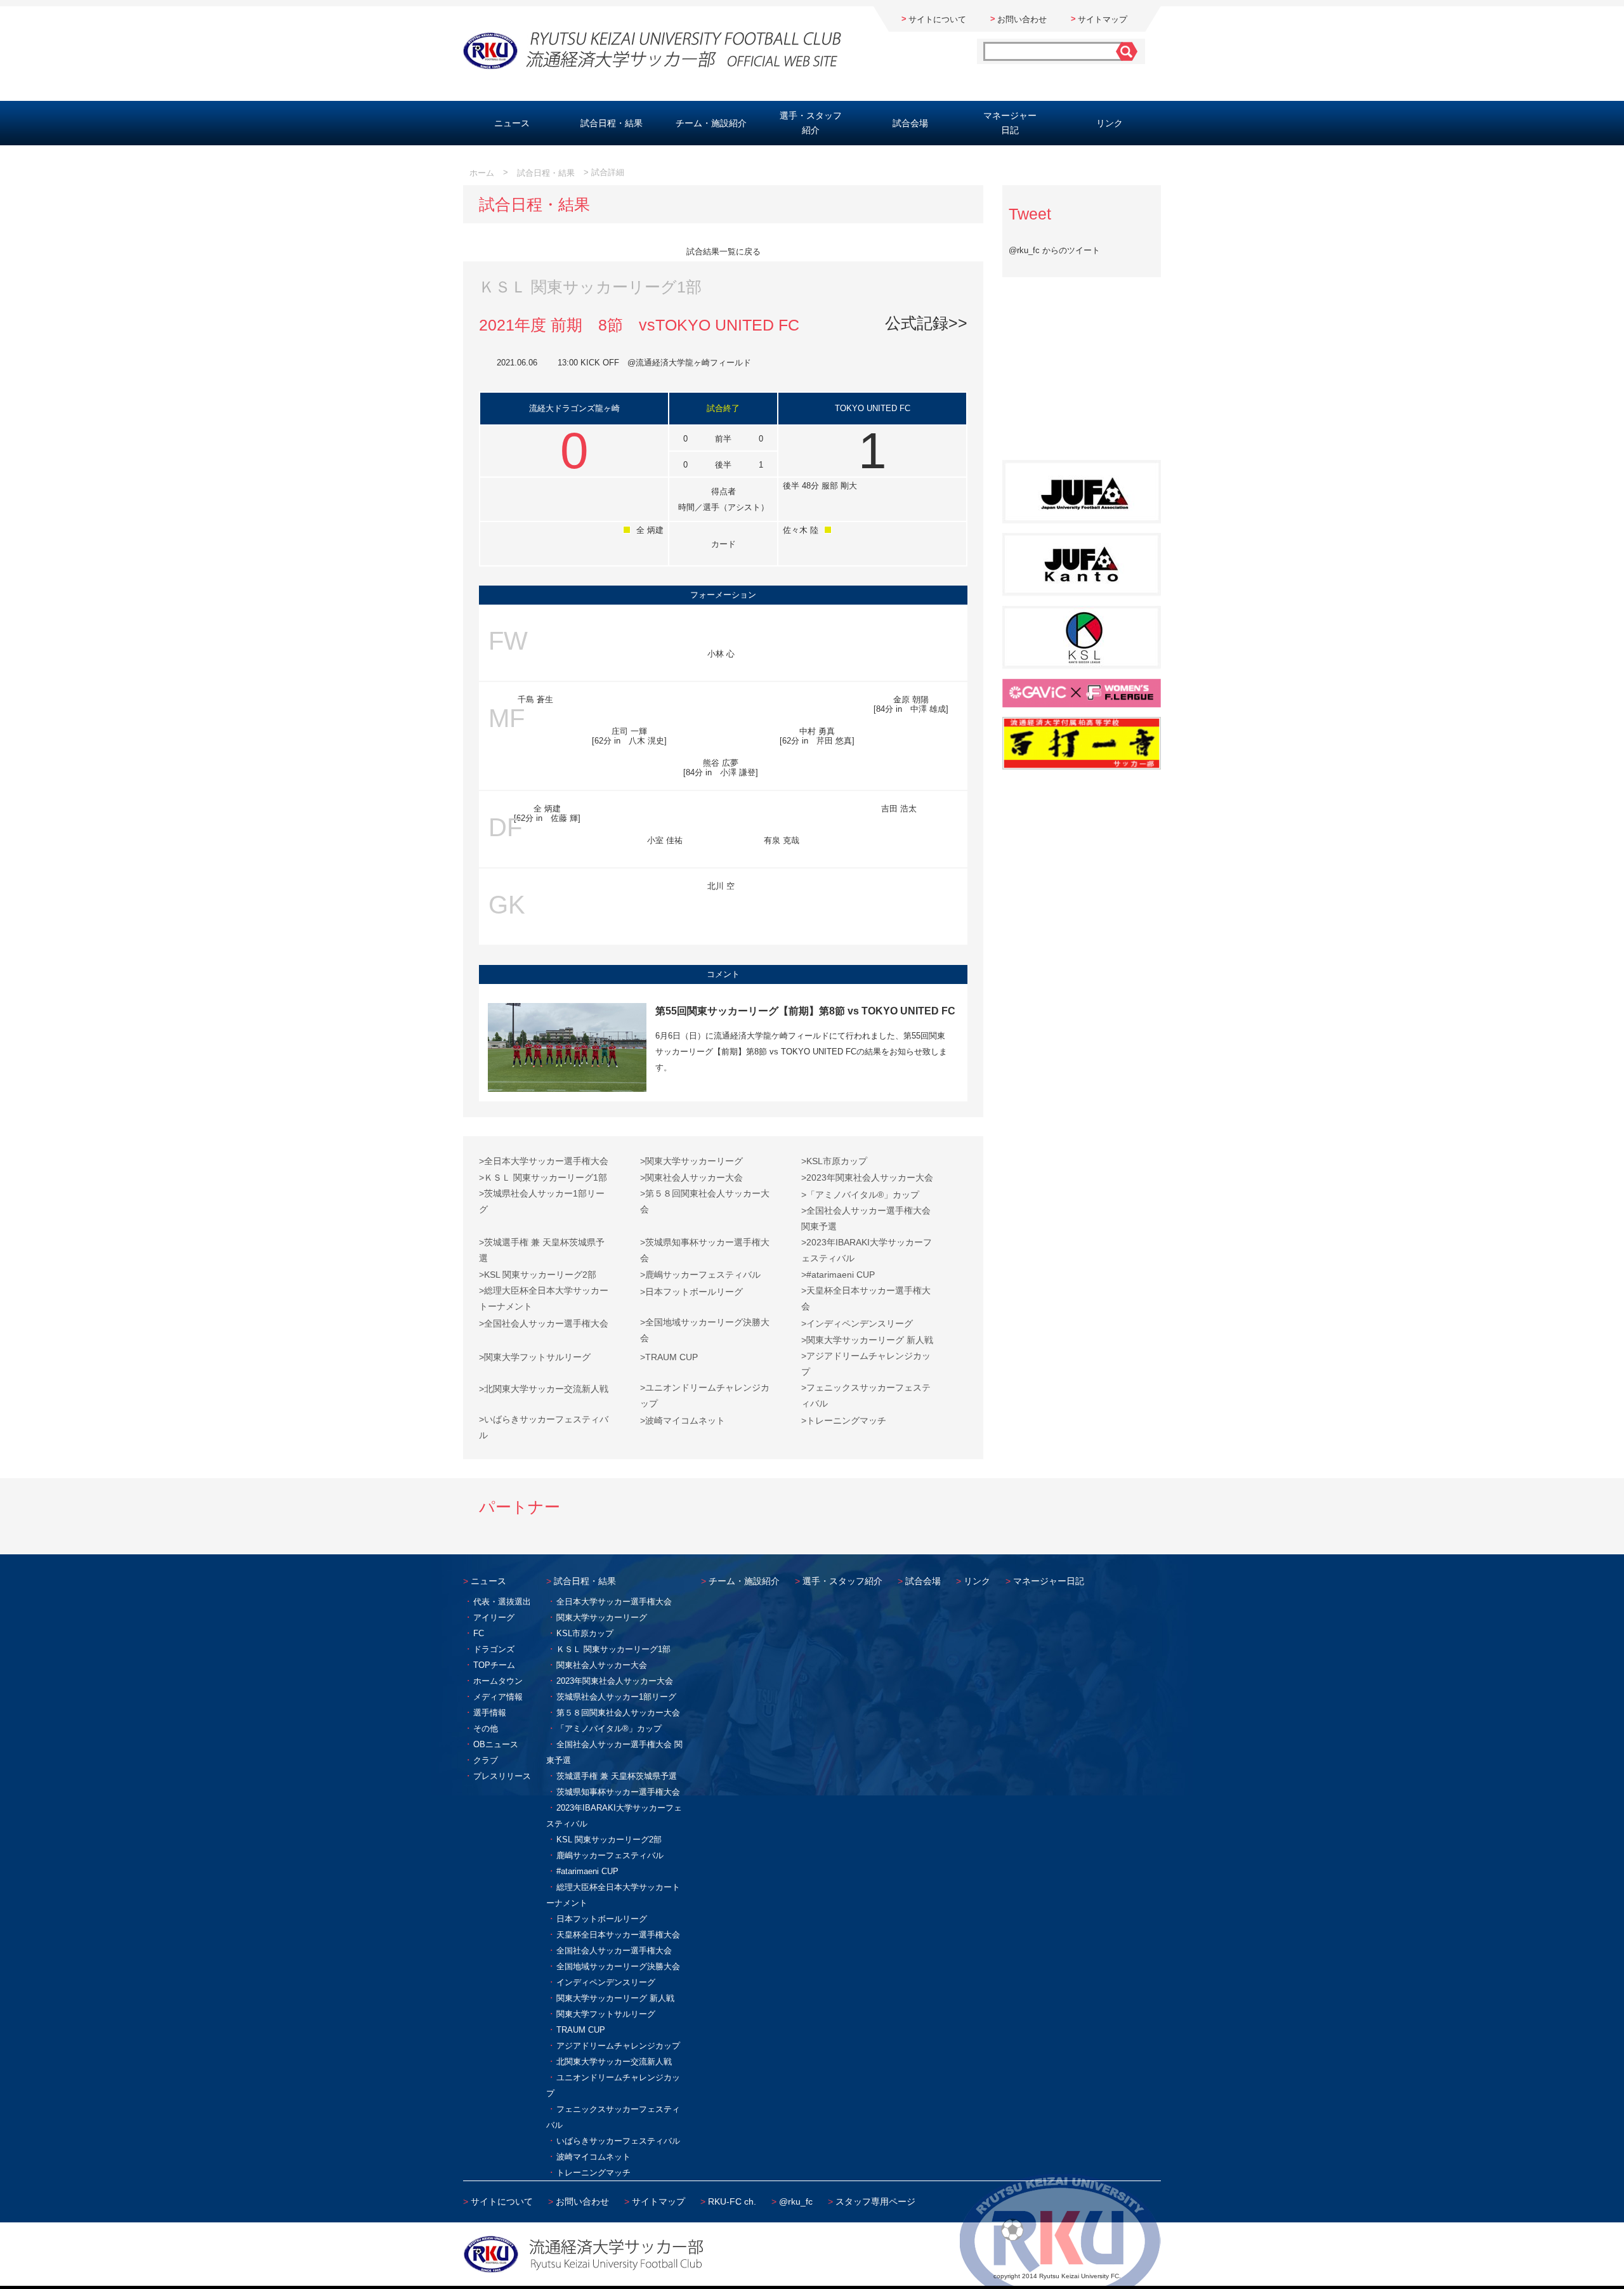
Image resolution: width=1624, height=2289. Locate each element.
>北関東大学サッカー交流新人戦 (544, 1389)
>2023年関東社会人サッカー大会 (867, 1177)
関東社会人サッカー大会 (602, 1665)
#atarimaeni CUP (587, 1871)
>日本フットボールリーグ (691, 1292)
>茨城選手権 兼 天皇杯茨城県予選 (542, 1250)
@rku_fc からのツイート (1054, 250)
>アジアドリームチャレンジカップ (866, 1364)
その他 (486, 1728)
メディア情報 (498, 1697)
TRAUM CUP (581, 2030)
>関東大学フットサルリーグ (535, 1357)
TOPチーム (494, 1665)
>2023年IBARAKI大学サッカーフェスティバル (867, 1250)
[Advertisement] (1082, 376)
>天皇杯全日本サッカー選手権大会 (866, 1298)
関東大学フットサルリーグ (606, 2014)
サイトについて (937, 19)
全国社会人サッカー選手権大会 (614, 1951)
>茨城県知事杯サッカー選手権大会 (705, 1250)
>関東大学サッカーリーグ (691, 1161)
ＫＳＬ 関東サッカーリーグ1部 (613, 1649)
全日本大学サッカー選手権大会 (614, 1602)
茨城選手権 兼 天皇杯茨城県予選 (617, 1776)
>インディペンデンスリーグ (857, 1323)
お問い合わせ (1022, 19)
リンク (1110, 123)
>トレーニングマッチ (844, 1420)
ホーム (482, 173)
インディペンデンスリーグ (606, 1982)
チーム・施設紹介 (711, 123)
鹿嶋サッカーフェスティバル (610, 1855)
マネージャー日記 (1010, 123)
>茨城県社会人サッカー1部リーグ (542, 1201)
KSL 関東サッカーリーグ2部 (609, 1840)
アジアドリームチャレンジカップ (618, 2046)
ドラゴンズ (494, 1649)
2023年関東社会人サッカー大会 (615, 1681)
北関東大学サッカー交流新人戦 (614, 2062)
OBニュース (496, 1744)
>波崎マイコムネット (683, 1420)
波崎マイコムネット (593, 2157)
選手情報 (490, 1713)
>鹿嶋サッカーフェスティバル (700, 1275)
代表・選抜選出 (502, 1602)
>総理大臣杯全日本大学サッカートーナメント (544, 1298)
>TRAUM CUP (669, 1357)
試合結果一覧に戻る (724, 252)
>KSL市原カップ (834, 1161)
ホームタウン (498, 1681)
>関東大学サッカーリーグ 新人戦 (867, 1340)
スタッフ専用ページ (875, 2201)
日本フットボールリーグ (602, 1919)
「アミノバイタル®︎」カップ (609, 1728)
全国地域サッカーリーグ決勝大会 (618, 1966)
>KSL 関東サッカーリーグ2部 (538, 1275)
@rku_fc (796, 2201)
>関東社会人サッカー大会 (691, 1177)
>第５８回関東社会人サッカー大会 (705, 1201)
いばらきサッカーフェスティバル (618, 2141)
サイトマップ (1103, 19)
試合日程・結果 (612, 123)
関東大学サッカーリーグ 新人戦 (615, 1998)
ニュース (512, 123)
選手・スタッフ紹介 (811, 123)
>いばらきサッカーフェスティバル (544, 1427)
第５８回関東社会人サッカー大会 (618, 1713)
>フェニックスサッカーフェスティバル (866, 1395)
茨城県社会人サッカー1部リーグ (616, 1697)
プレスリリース (502, 1776)
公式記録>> (926, 323)
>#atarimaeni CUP (838, 1275)
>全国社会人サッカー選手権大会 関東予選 (866, 1218)
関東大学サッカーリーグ (602, 1617)
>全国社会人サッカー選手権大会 (544, 1323)
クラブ (486, 1760)
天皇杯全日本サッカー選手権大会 (618, 1935)
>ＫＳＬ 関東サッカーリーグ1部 (543, 1177)
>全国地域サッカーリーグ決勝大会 (705, 1330)
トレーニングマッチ (593, 2173)
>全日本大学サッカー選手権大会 (544, 1161)
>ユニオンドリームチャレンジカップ (705, 1395)
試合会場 (910, 123)
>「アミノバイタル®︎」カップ (860, 1195)
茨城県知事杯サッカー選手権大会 (618, 1792)
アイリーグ (494, 1617)
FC (479, 1633)
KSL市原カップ (585, 1633)
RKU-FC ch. (732, 2201)
